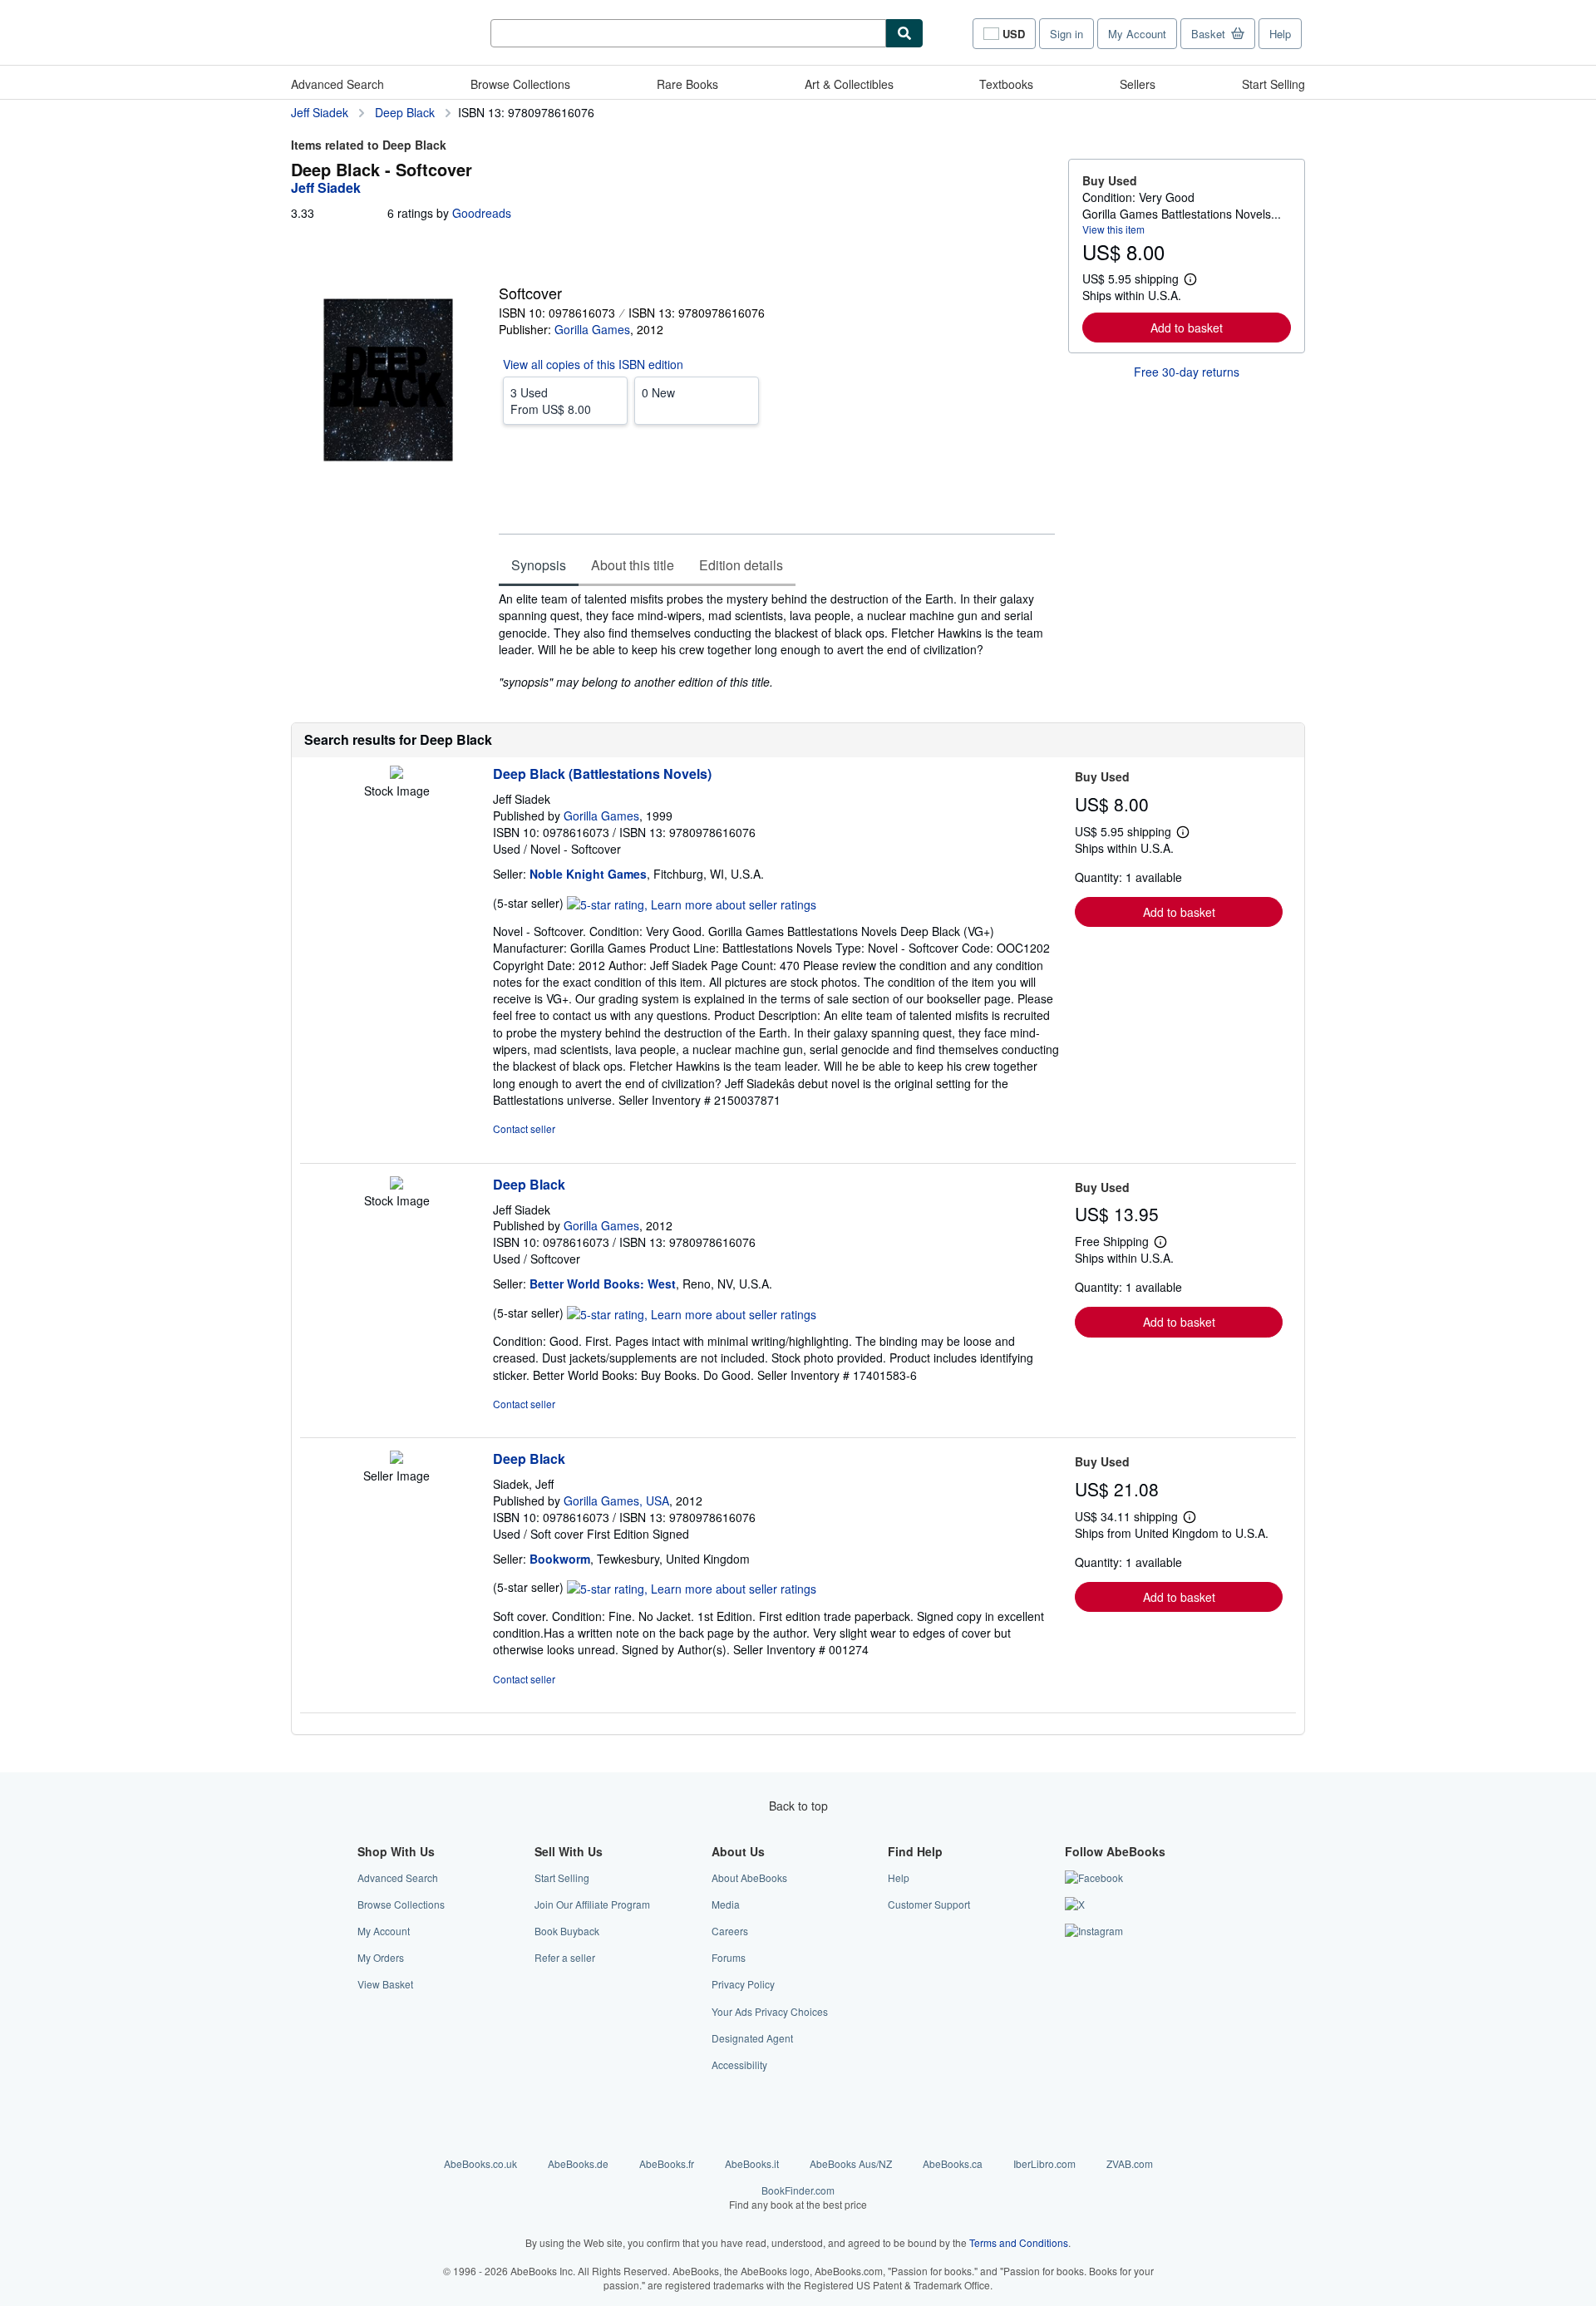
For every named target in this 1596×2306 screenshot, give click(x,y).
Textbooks (1006, 84)
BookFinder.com (798, 2197)
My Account (1137, 34)
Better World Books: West (603, 1284)
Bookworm (560, 1559)
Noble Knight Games (588, 874)
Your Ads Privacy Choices (770, 2011)
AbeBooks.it (752, 2163)
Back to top (798, 1806)
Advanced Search (337, 84)
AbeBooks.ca (953, 2163)
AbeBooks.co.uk (480, 2163)
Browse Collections (520, 84)
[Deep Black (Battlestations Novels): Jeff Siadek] (397, 774)
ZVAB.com (1130, 2163)
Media (726, 1904)
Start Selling (1273, 84)
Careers (730, 1931)
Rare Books (687, 84)
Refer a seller (565, 1957)
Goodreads (482, 213)
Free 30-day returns (1187, 372)
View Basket (385, 1984)
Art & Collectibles (849, 84)
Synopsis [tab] (539, 565)
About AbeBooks (749, 1877)
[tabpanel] (777, 640)
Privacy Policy (743, 1984)
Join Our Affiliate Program (592, 1904)
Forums (729, 1957)
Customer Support (929, 1904)
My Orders (381, 1957)
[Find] (904, 33)
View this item (1113, 229)
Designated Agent (752, 2038)
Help (1280, 34)
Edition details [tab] (741, 565)
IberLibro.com (1044, 2163)
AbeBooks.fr (667, 2163)
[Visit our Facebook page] (1094, 1877)
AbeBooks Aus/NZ (851, 2163)
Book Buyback (567, 1931)
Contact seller (524, 1128)
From (551, 401)
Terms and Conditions (1019, 2242)
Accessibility (739, 2065)
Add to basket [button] (1187, 328)
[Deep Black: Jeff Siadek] (397, 1185)
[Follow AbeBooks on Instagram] (1094, 1931)
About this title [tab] (633, 565)
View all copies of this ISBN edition (593, 364)
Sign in (1066, 34)
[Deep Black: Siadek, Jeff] (397, 1459)
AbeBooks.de (578, 2163)
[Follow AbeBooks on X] (1075, 1904)
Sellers (1138, 84)
